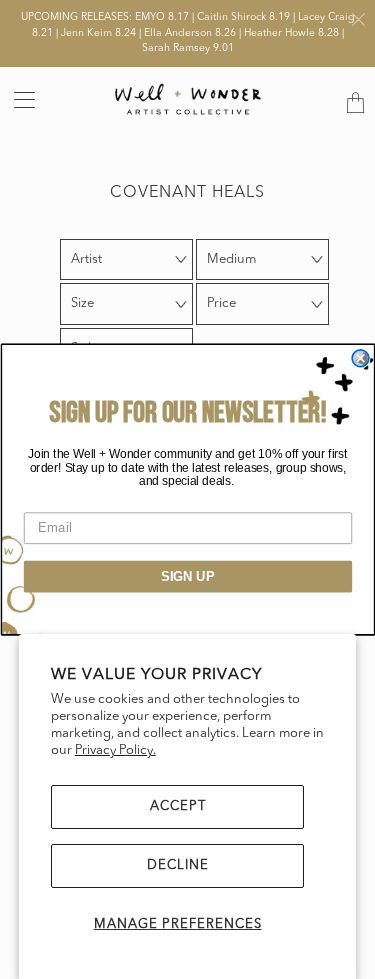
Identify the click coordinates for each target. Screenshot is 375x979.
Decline (178, 865)
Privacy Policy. (115, 750)
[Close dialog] (360, 358)
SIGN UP (187, 576)
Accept (178, 806)
